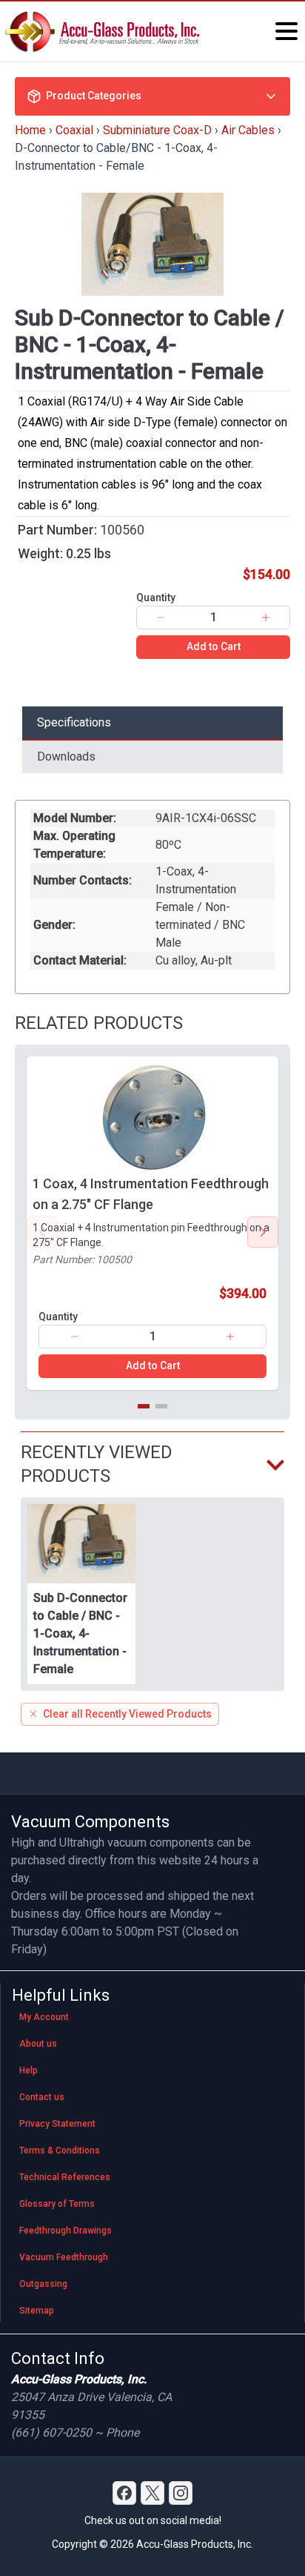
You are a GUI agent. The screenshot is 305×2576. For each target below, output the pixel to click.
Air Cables (248, 130)
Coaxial (74, 130)
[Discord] (124, 2493)
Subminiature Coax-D (157, 130)
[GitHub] (181, 2493)
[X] (152, 2493)
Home (30, 130)
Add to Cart (214, 646)
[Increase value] (266, 617)
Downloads (66, 756)
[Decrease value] (161, 617)
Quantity (156, 597)
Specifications (74, 722)
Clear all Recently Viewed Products (127, 1714)
